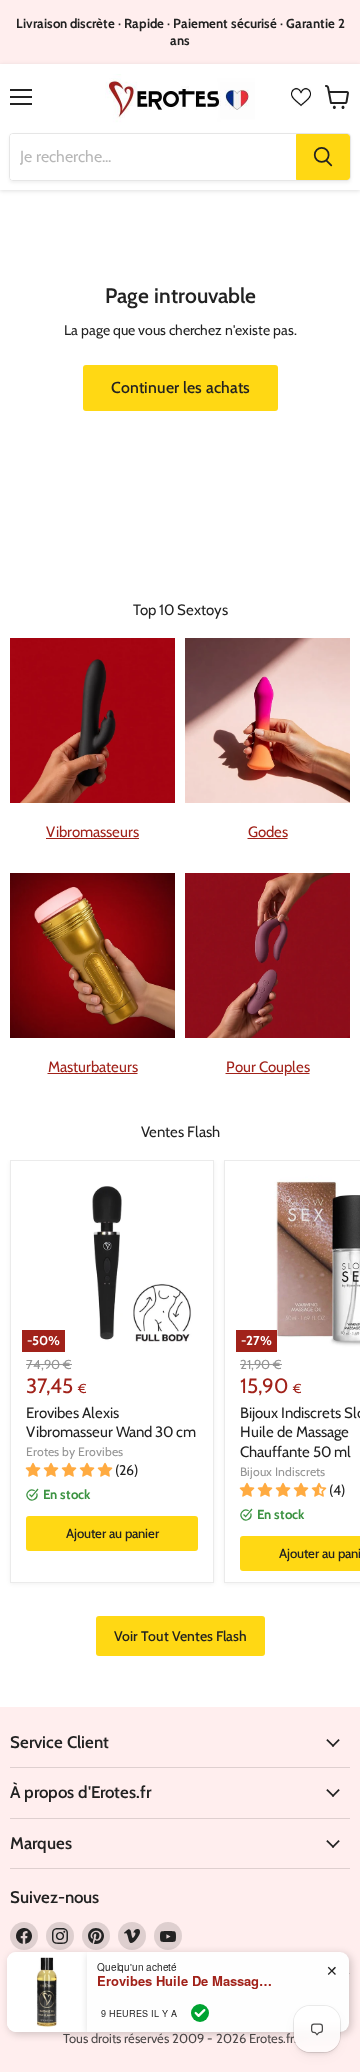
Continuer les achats (180, 387)
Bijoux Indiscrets (282, 1471)
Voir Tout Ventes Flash (180, 1636)
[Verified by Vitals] (200, 2013)
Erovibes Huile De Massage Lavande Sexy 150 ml (187, 1981)
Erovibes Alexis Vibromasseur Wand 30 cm (111, 1423)
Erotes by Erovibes (74, 1451)
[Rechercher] (323, 157)
